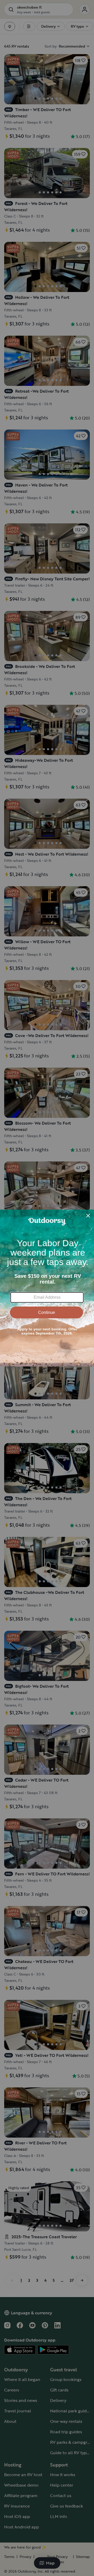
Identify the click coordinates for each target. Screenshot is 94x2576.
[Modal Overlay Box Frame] (47, 1288)
